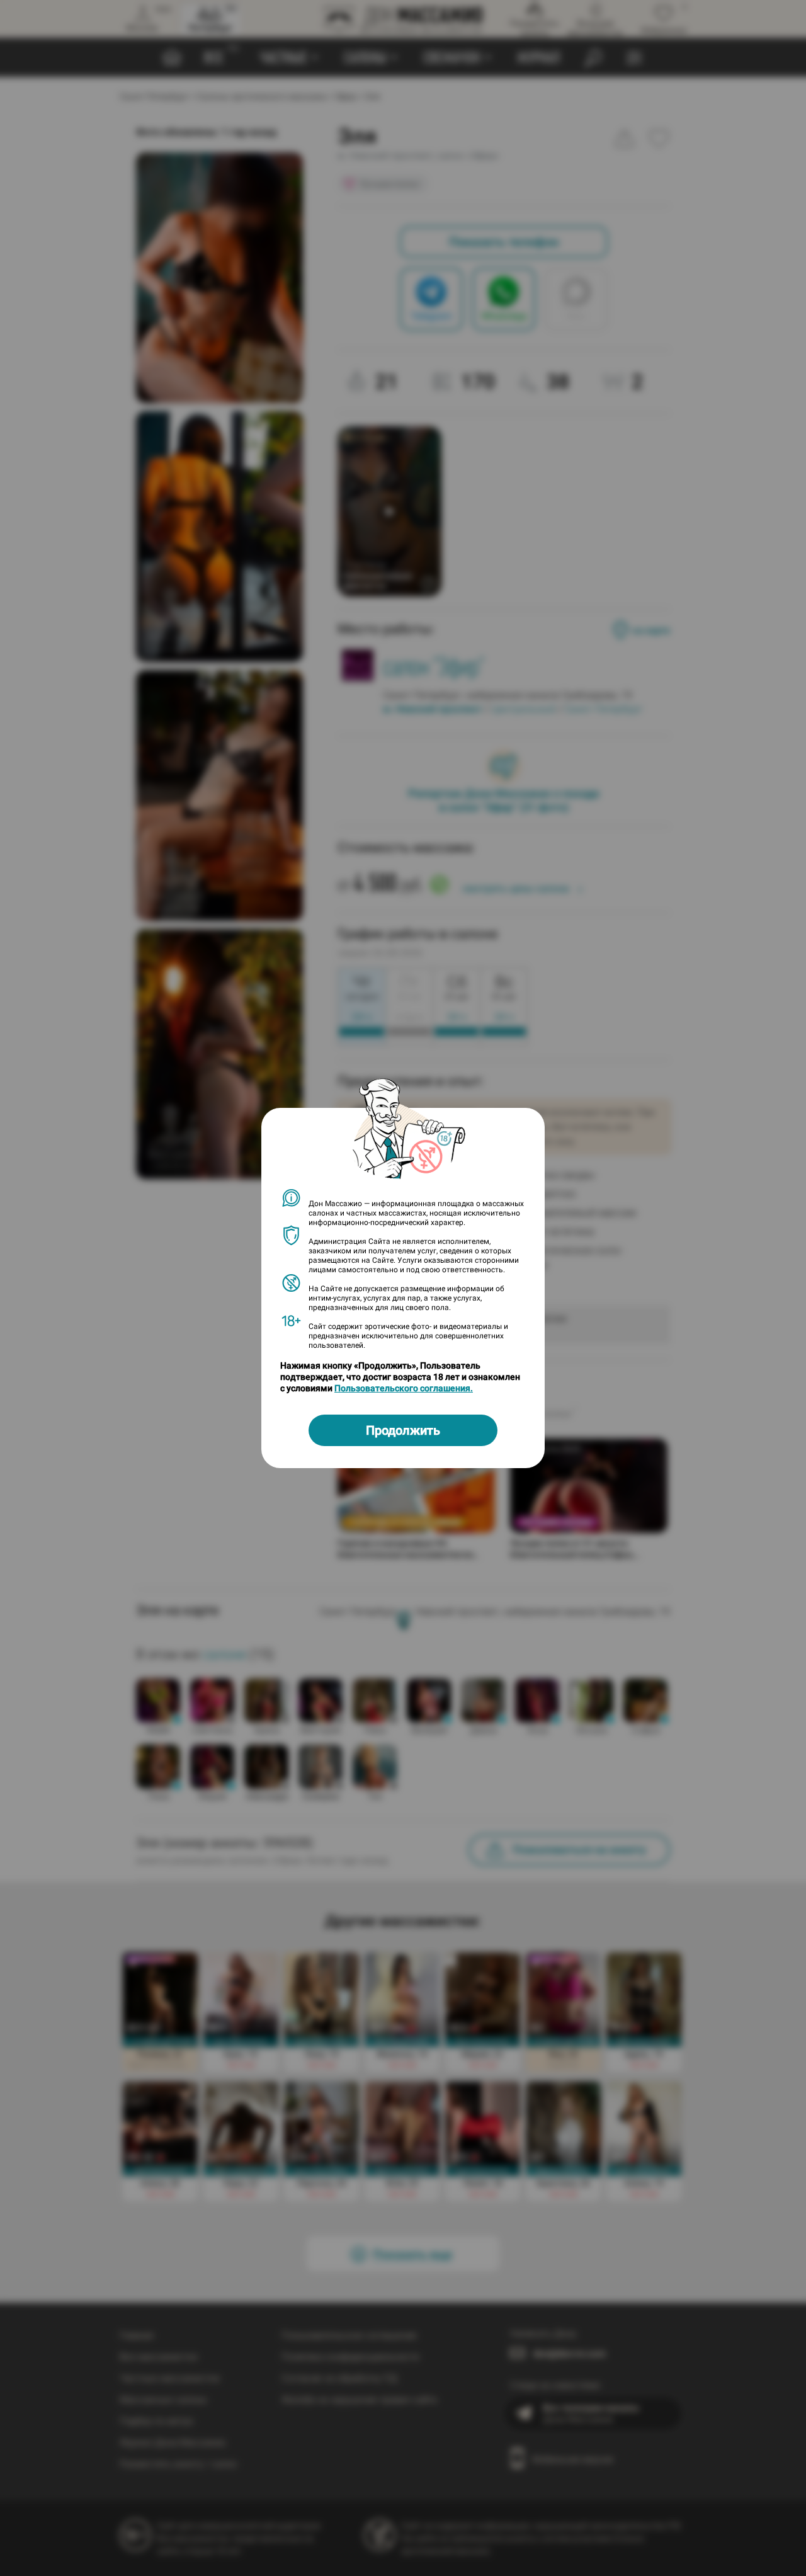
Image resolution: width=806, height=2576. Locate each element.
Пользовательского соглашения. (404, 1388)
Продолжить (403, 1430)
